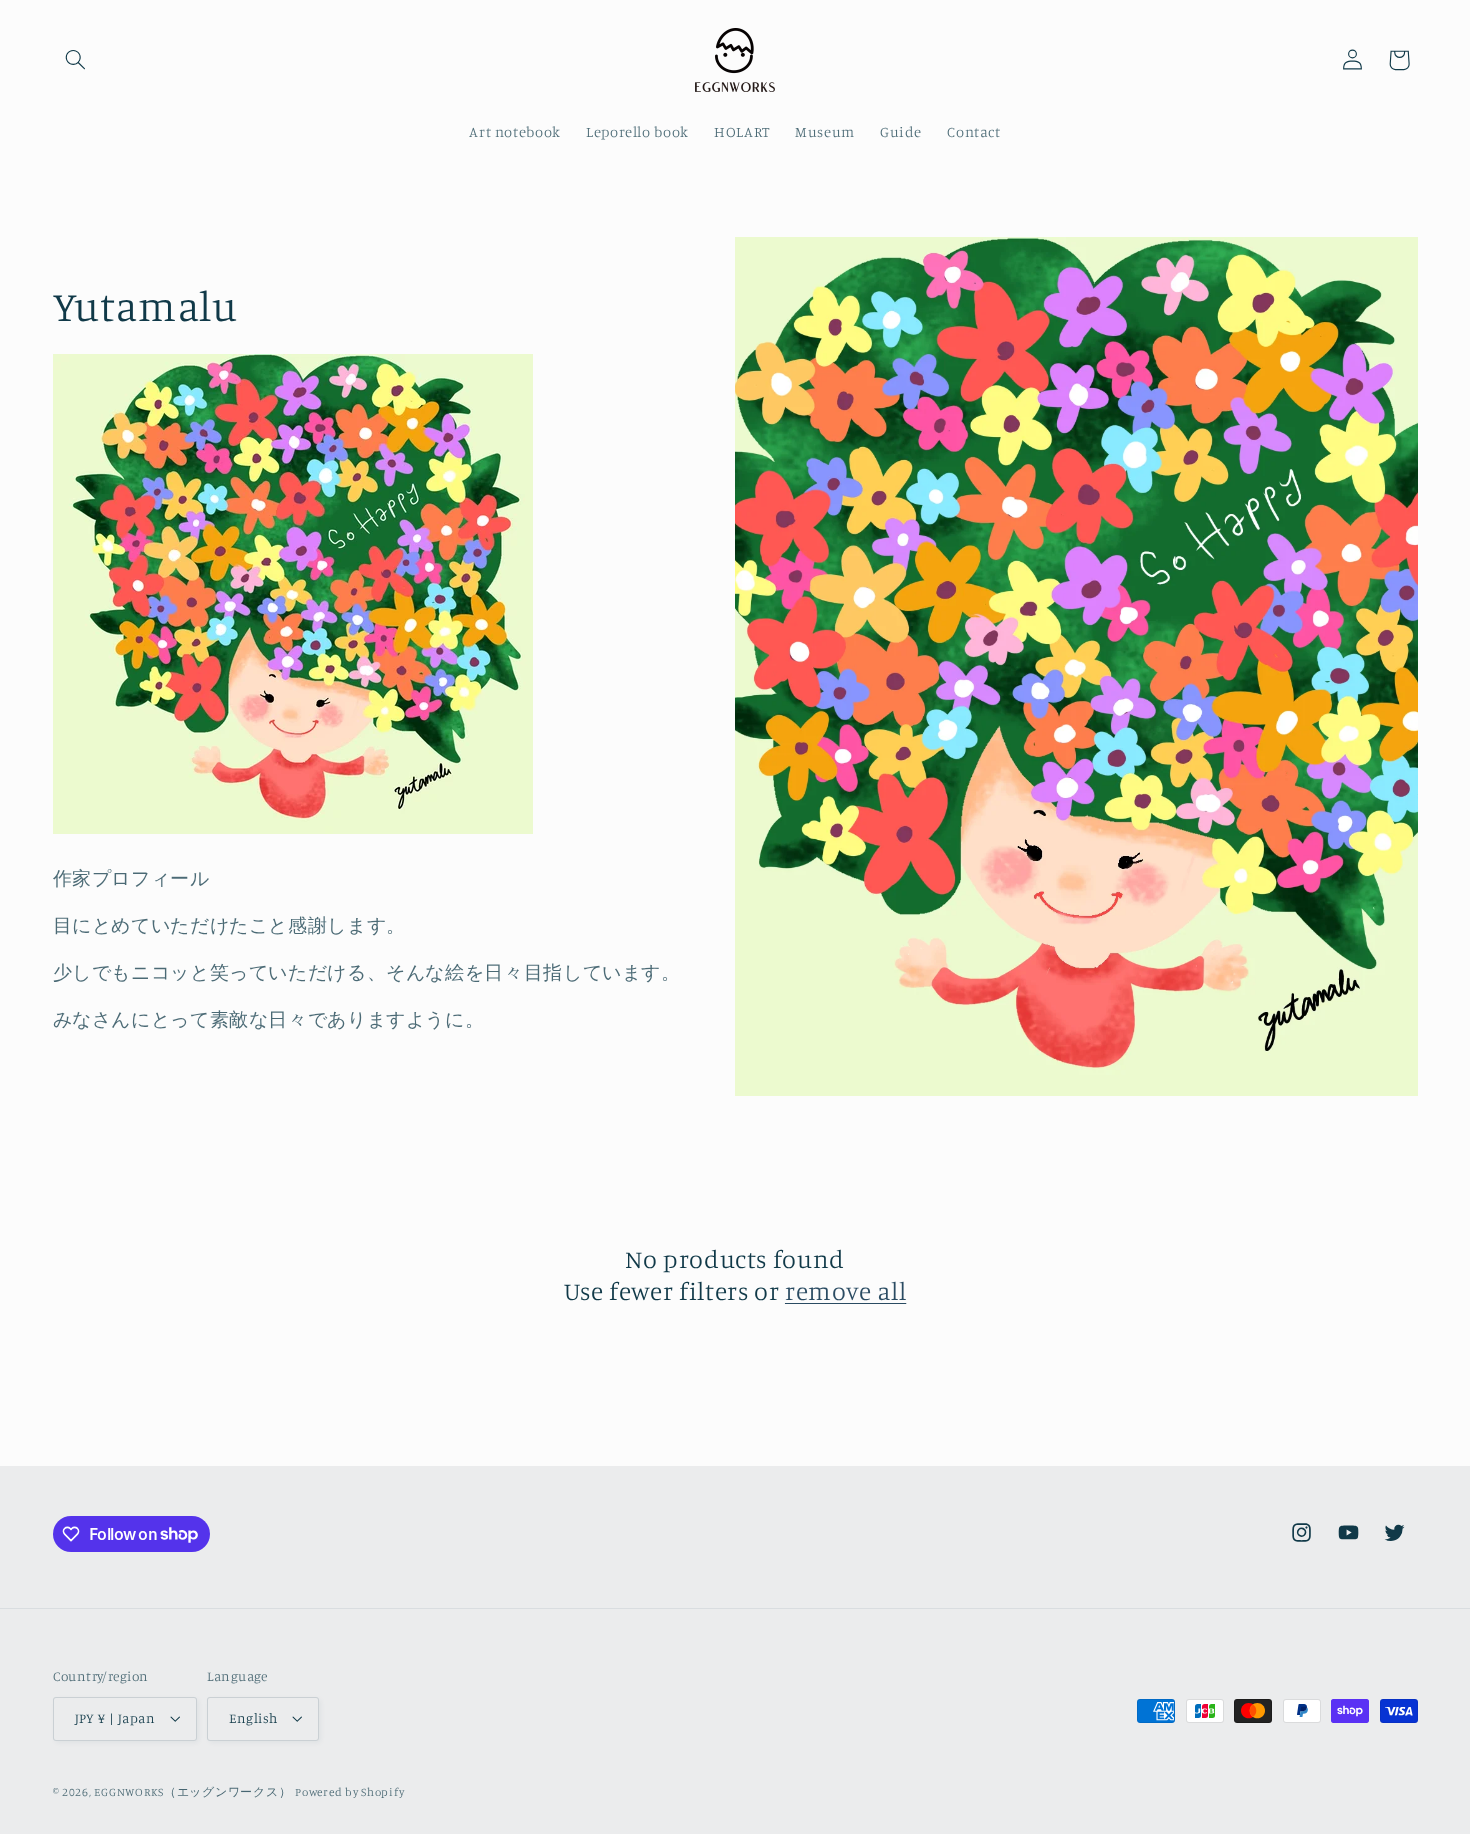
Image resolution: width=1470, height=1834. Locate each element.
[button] (76, 60)
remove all (845, 1290)
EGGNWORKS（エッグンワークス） (192, 1792)
